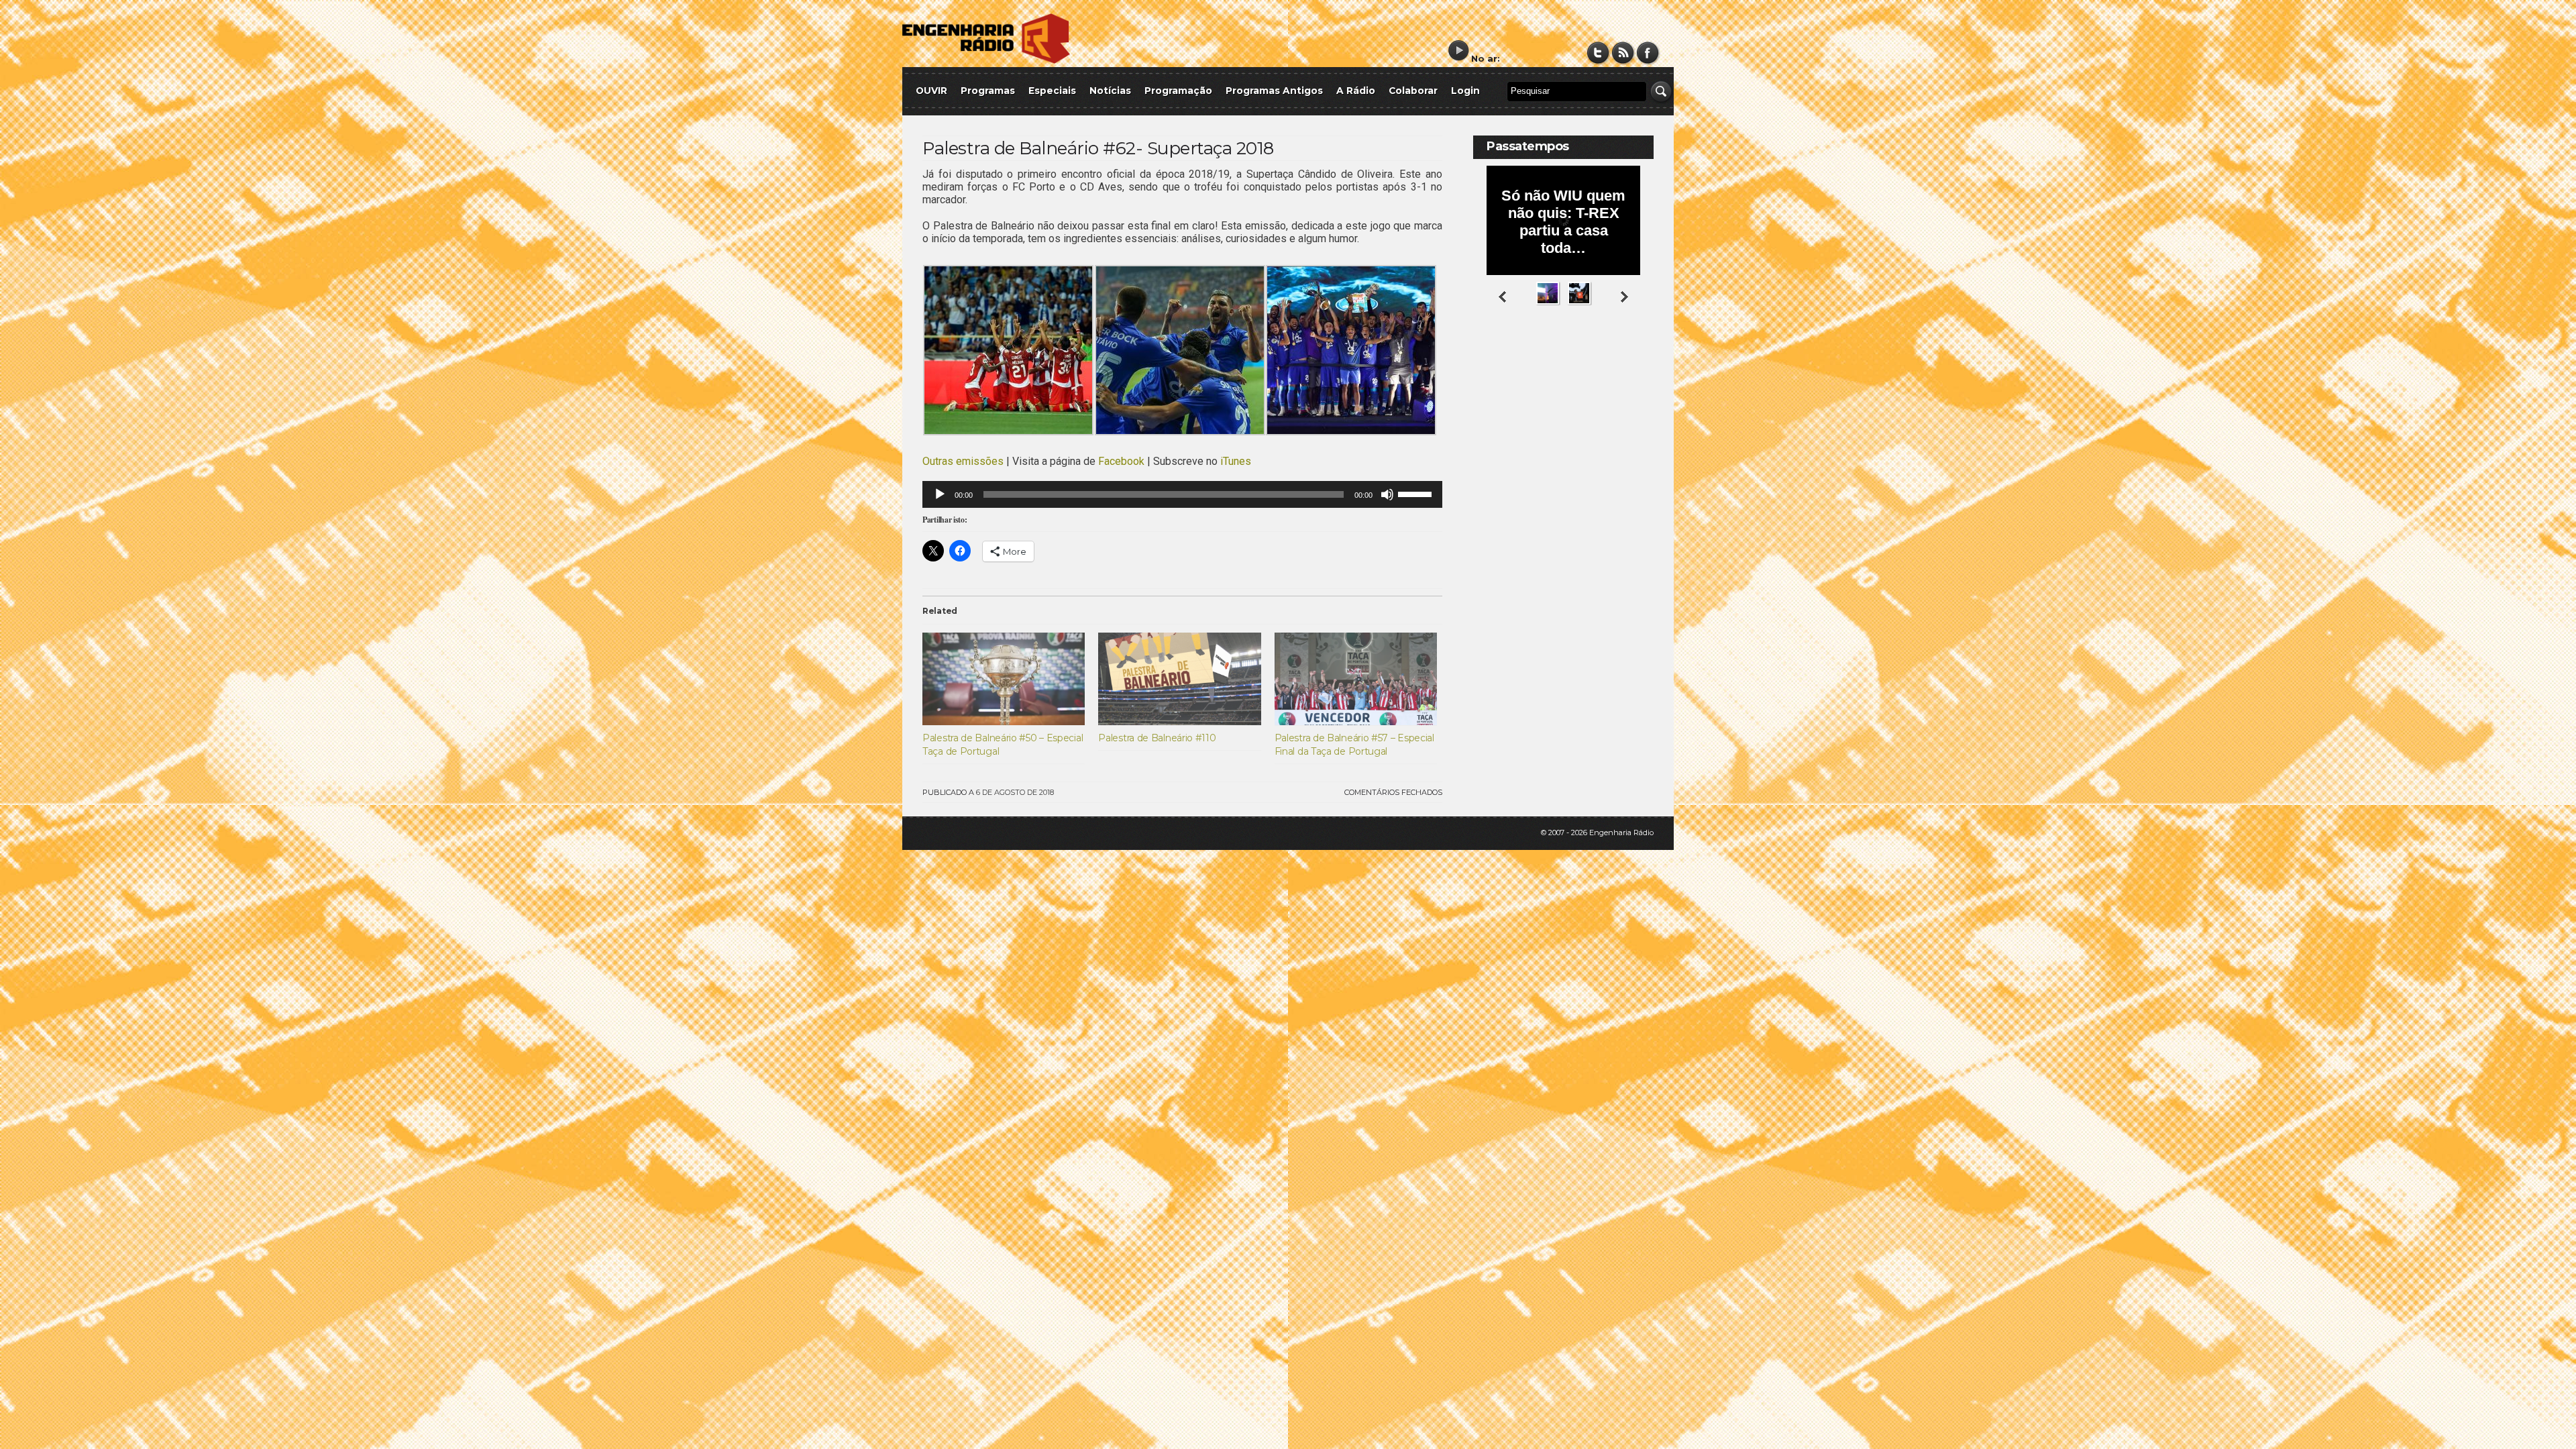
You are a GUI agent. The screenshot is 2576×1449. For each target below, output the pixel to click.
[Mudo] (1387, 494)
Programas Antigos (1274, 91)
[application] (1182, 494)
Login (1465, 91)
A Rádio (1356, 91)
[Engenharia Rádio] (986, 61)
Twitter (1598, 53)
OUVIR (931, 91)
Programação (1178, 91)
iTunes (1236, 461)
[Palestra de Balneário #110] (1179, 679)
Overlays (1635, 359)
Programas (988, 91)
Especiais (1052, 91)
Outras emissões (963, 461)
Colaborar (1413, 91)
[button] (1008, 352)
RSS (1623, 53)
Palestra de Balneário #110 (1157, 738)
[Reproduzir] (940, 494)
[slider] (1417, 493)
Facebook (1648, 53)
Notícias (1110, 91)
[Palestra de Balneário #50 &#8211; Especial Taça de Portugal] (1004, 679)
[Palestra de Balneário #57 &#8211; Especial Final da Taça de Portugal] (1356, 679)
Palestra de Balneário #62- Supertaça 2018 (1098, 148)
